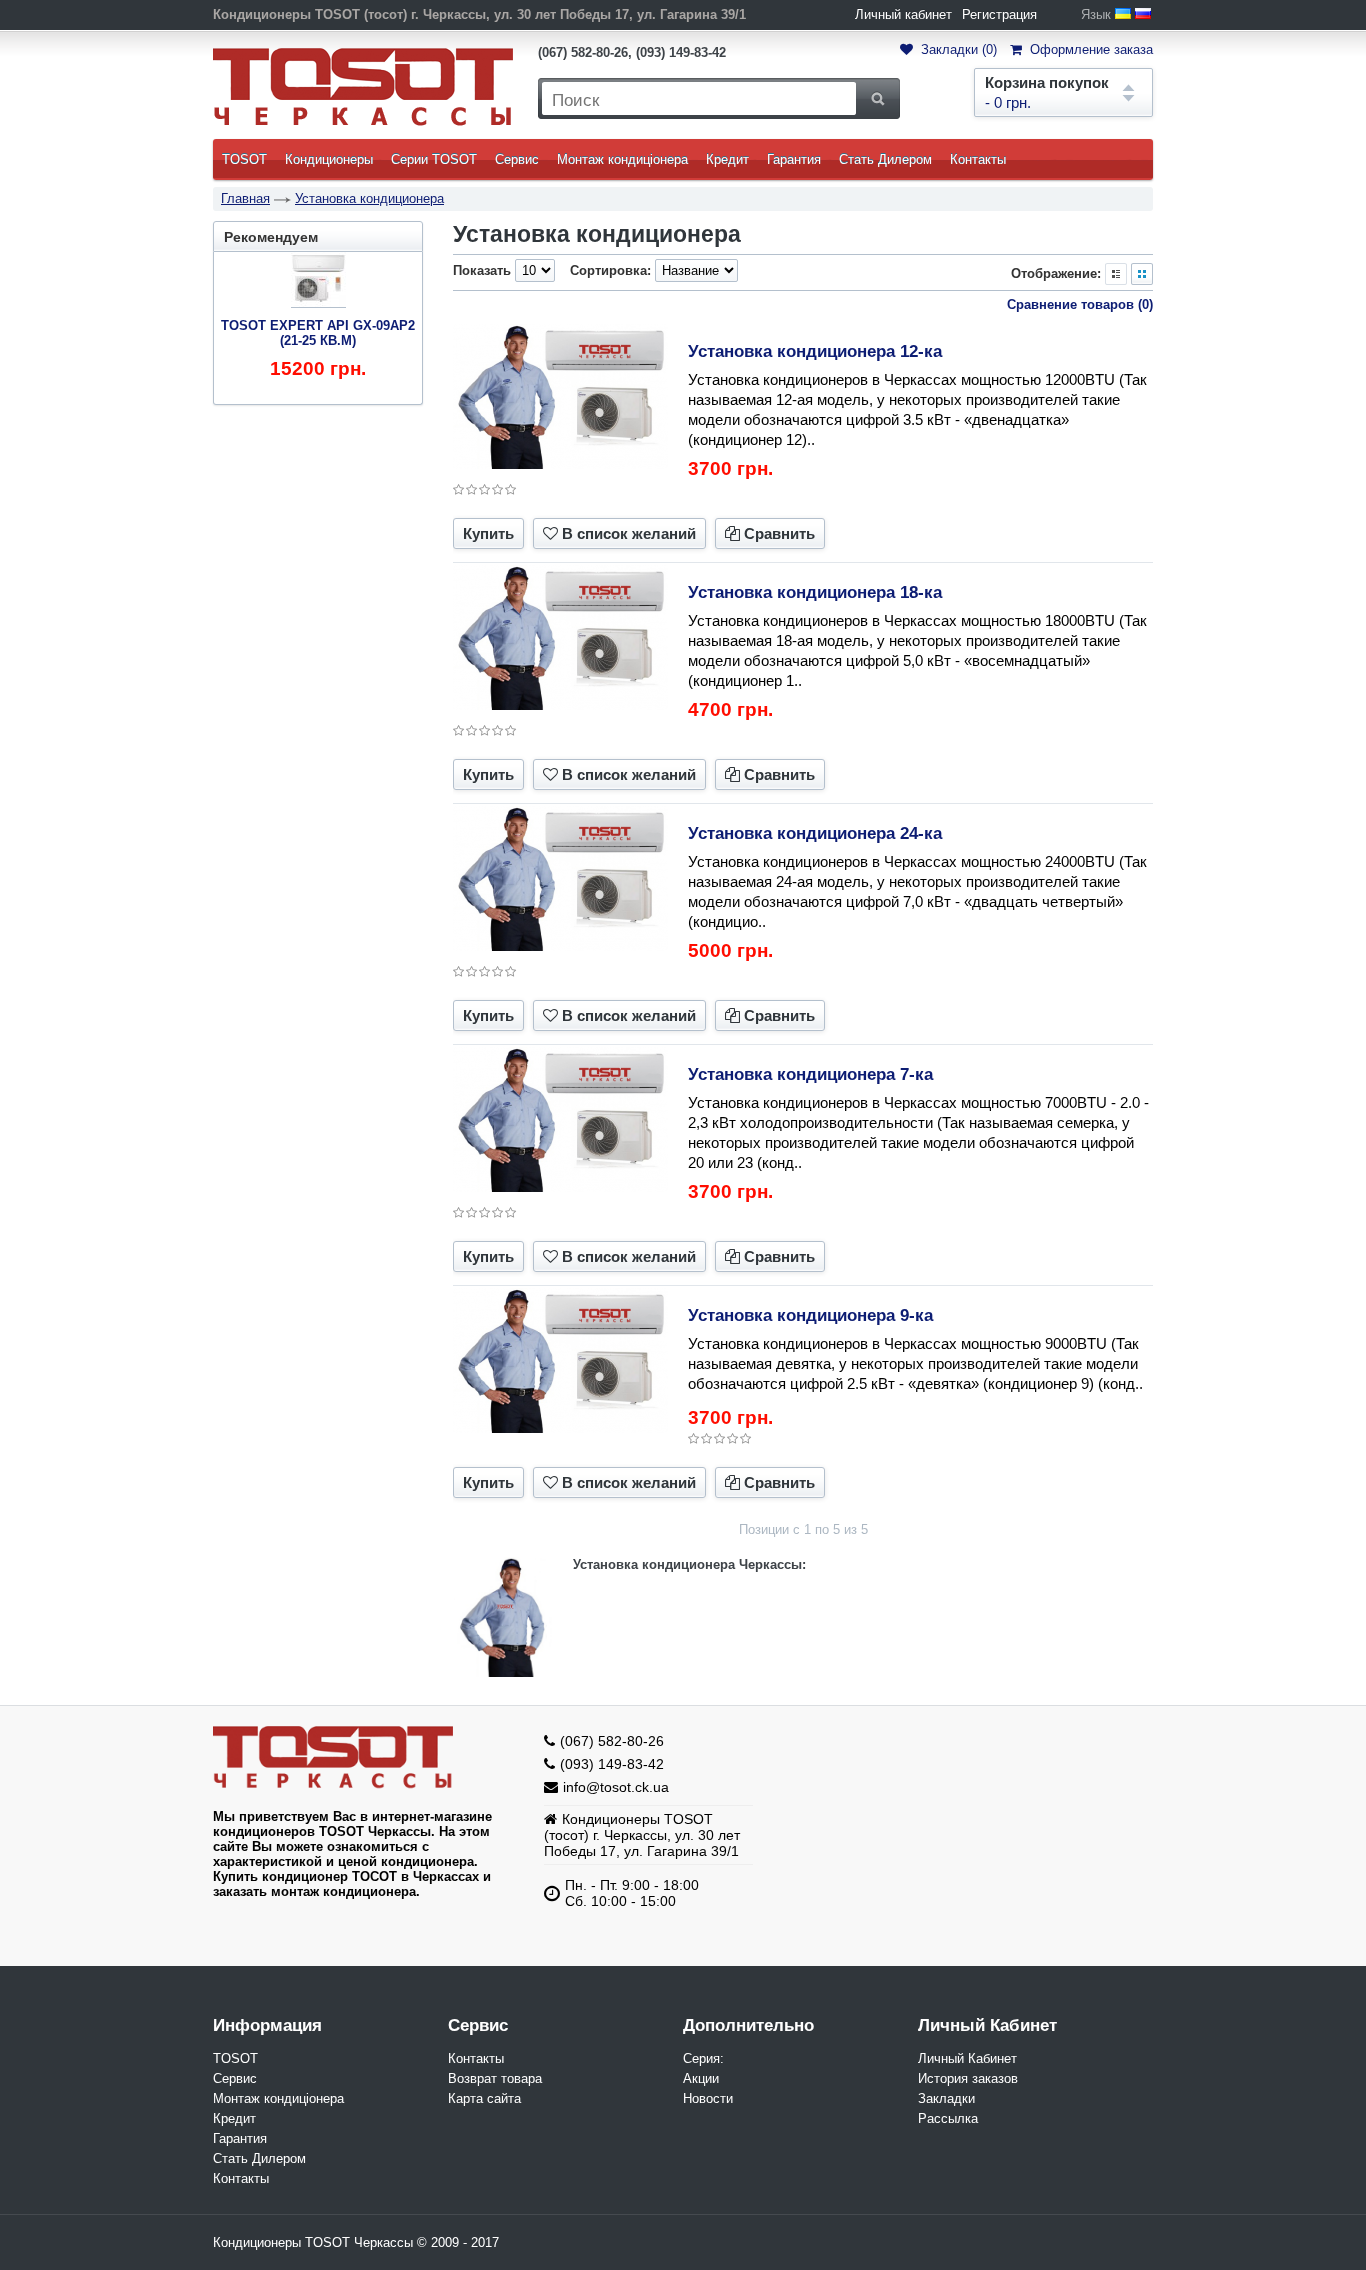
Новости (708, 2098)
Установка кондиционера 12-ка (815, 351)
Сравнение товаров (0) (1080, 304)
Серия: (703, 2058)
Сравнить (779, 533)
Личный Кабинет (967, 2058)
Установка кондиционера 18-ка (815, 592)
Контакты (978, 159)
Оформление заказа (1089, 49)
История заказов (968, 2078)
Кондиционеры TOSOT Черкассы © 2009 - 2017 (356, 2242)
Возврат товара (495, 2078)
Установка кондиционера (369, 198)
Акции (701, 2078)
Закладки (946, 2098)
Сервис (517, 159)
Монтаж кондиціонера (622, 159)
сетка (1142, 274)
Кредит (727, 159)
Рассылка (948, 2118)
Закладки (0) (957, 49)
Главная (245, 198)
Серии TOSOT (434, 159)
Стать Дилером (885, 159)
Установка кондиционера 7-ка (810, 1074)
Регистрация (999, 14)
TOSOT (244, 159)
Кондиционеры (329, 159)
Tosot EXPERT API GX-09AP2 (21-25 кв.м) (318, 333)
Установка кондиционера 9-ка (810, 1315)
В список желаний (629, 533)
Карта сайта (484, 2098)
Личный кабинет (903, 14)
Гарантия (794, 159)
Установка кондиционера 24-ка (815, 833)
